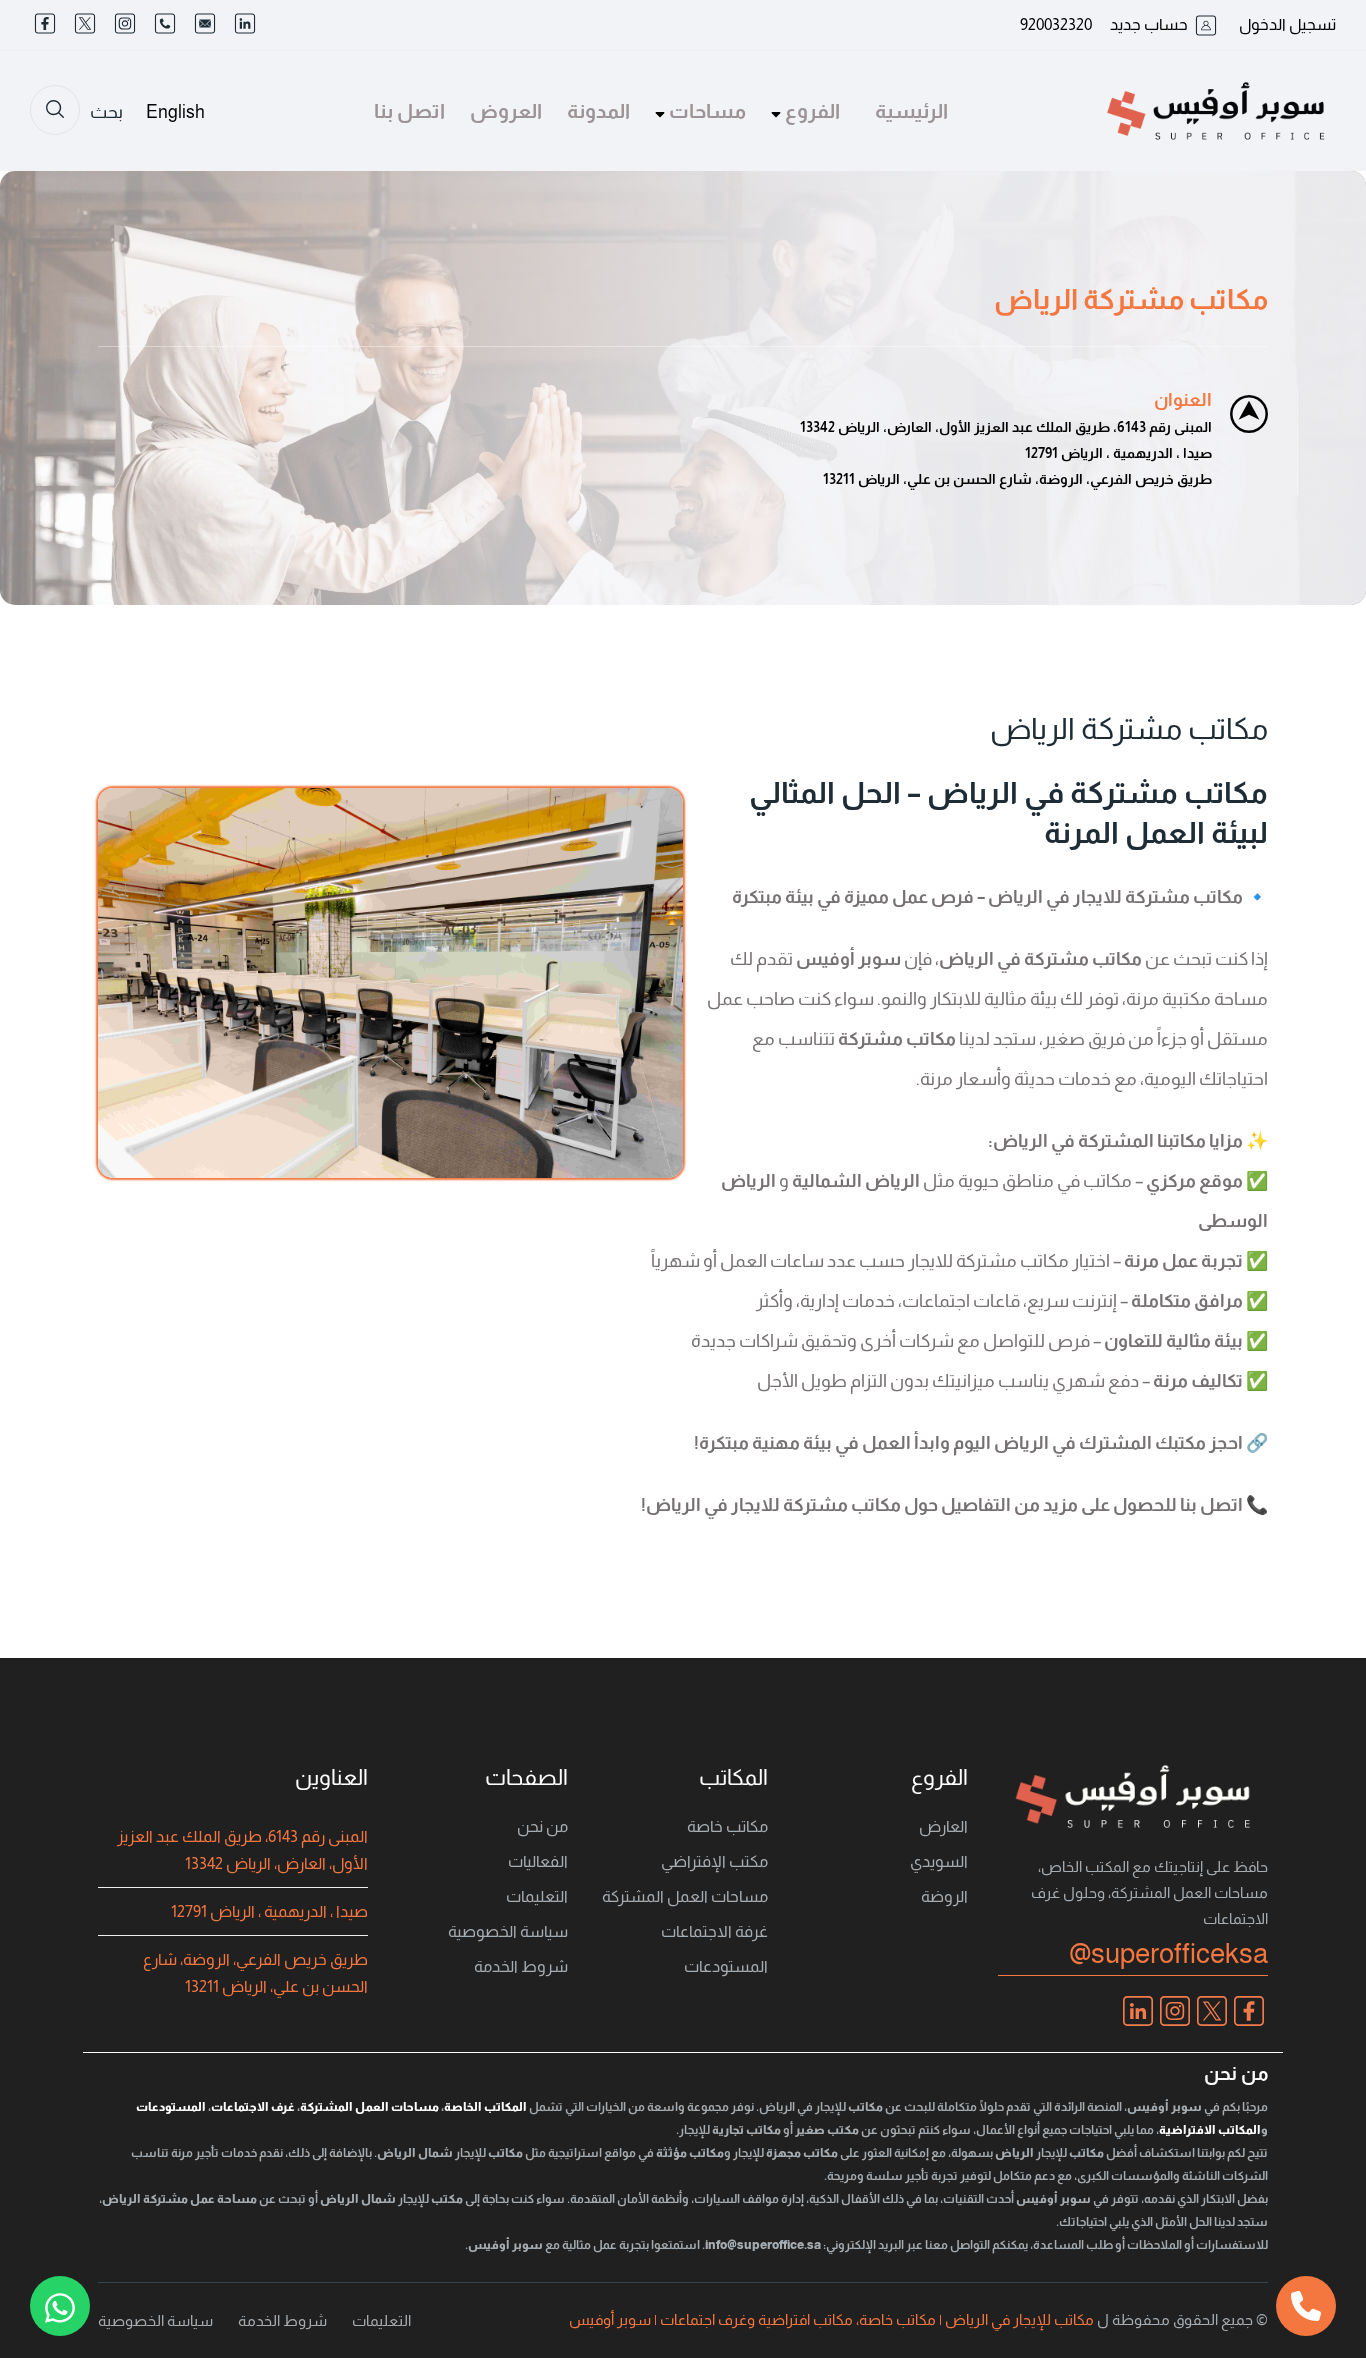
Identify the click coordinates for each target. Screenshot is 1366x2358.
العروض (506, 111)
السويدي (939, 1861)
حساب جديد (1149, 24)
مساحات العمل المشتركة (685, 1896)
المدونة (598, 111)
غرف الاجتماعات (253, 2107)
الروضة (944, 1896)
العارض (943, 1826)
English (175, 112)
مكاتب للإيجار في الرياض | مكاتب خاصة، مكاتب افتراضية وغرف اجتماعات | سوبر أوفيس (831, 2319)
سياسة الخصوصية (508, 1931)
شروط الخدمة (521, 1966)
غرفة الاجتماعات (714, 1931)
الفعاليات (538, 1861)
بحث (106, 112)
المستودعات (726, 1966)
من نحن (542, 1826)
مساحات (705, 111)
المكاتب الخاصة (485, 2107)
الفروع (810, 111)
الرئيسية (911, 111)
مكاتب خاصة (727, 1826)
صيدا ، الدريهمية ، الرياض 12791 (269, 1911)
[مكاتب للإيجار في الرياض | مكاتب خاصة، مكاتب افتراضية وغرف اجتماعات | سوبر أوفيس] (1216, 110)
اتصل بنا (409, 111)
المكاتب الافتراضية (1210, 2130)
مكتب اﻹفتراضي (714, 1861)
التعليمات (537, 1896)
